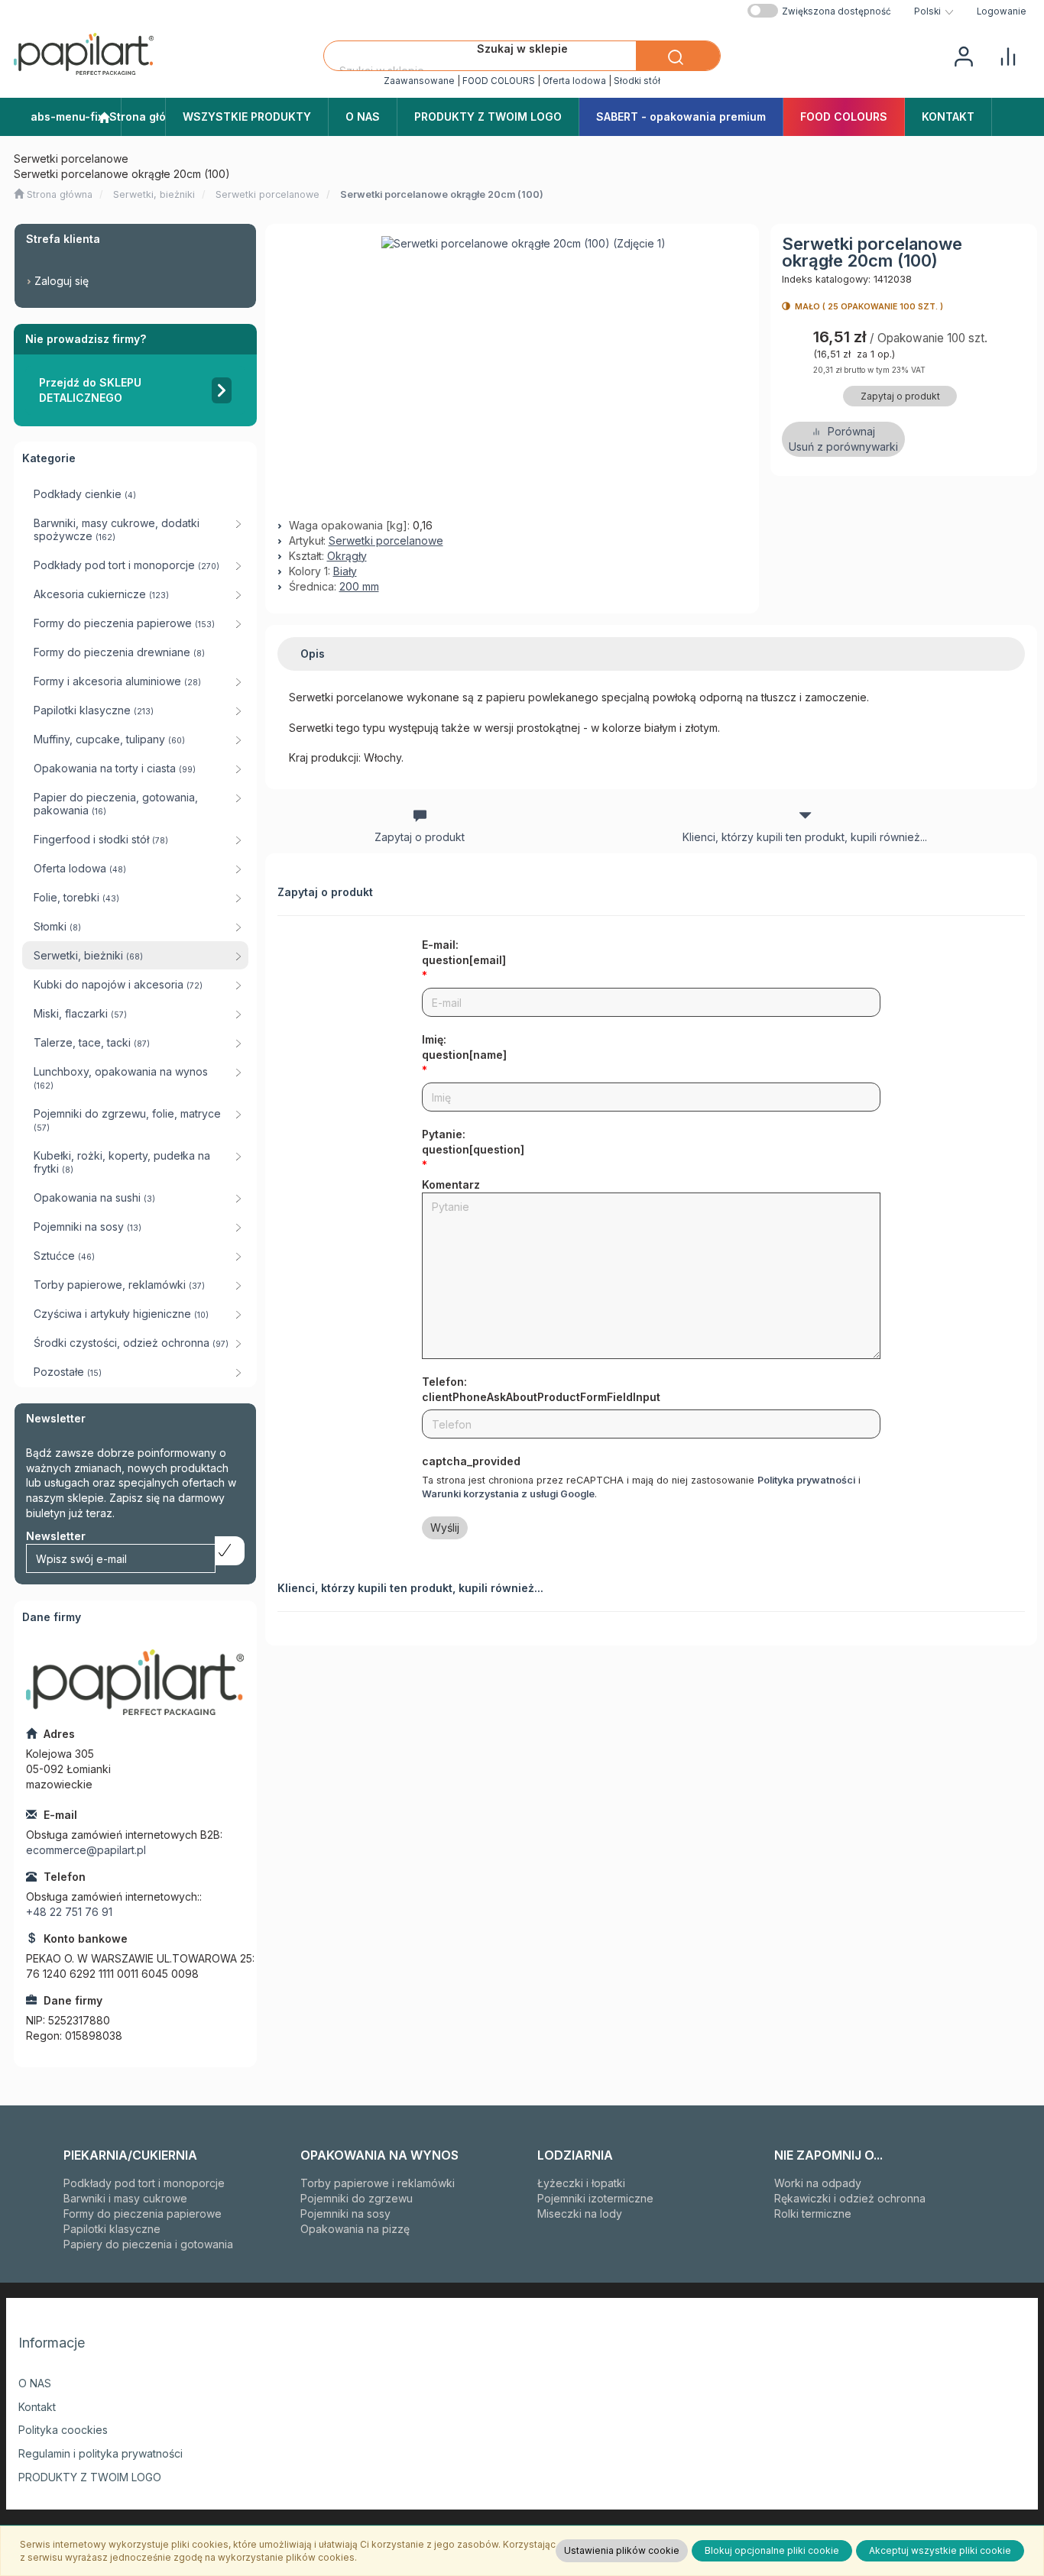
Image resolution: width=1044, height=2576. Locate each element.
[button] (934, 11)
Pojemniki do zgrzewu (357, 2198)
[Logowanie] (964, 55)
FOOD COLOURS (499, 81)
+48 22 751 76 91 (69, 1912)
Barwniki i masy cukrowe (125, 2198)
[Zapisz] (230, 1551)
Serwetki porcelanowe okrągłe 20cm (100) (442, 194)
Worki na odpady (818, 2183)
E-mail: (464, 952)
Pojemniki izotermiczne (595, 2198)
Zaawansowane (419, 81)
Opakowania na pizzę (355, 2229)
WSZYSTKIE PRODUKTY (247, 117)
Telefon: (541, 1389)
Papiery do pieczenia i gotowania (148, 2244)
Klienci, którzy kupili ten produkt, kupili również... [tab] (805, 837)
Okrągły (347, 556)
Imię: (464, 1047)
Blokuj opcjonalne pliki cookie (772, 2550)
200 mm (359, 586)
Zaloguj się (62, 281)
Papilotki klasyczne (112, 2229)
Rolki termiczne (813, 2214)
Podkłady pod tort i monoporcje (144, 2183)
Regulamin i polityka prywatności (101, 2453)
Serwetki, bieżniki (154, 194)
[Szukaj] (678, 56)
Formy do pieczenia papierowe (143, 2214)
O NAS (35, 2383)
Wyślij (445, 1527)
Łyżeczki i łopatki (581, 2183)
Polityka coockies (63, 2430)
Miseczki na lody (580, 2214)
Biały (345, 571)
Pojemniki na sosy (345, 2214)
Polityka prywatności (806, 1480)
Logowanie (1002, 11)
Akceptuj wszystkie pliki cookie (940, 2550)
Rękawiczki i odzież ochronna (850, 2198)
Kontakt (37, 2407)
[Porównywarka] (1008, 55)
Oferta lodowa (574, 81)
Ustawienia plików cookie (622, 2550)
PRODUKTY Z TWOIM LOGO (90, 2477)
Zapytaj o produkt (900, 396)
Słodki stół (637, 81)
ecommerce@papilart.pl (86, 1850)
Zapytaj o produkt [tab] (420, 837)
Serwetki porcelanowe (267, 194)
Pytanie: (473, 1142)
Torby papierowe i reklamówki (378, 2183)
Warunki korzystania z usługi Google (508, 1494)
